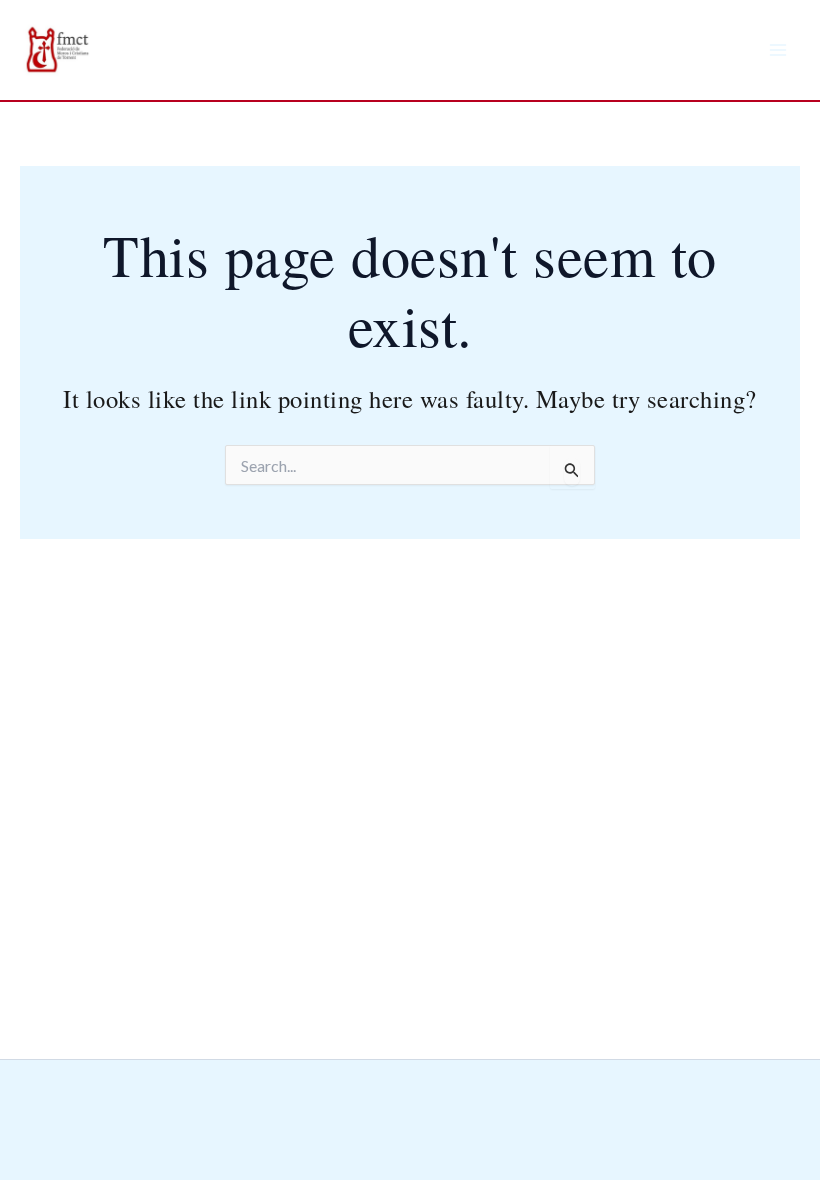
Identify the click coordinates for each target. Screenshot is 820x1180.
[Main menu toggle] (778, 50)
